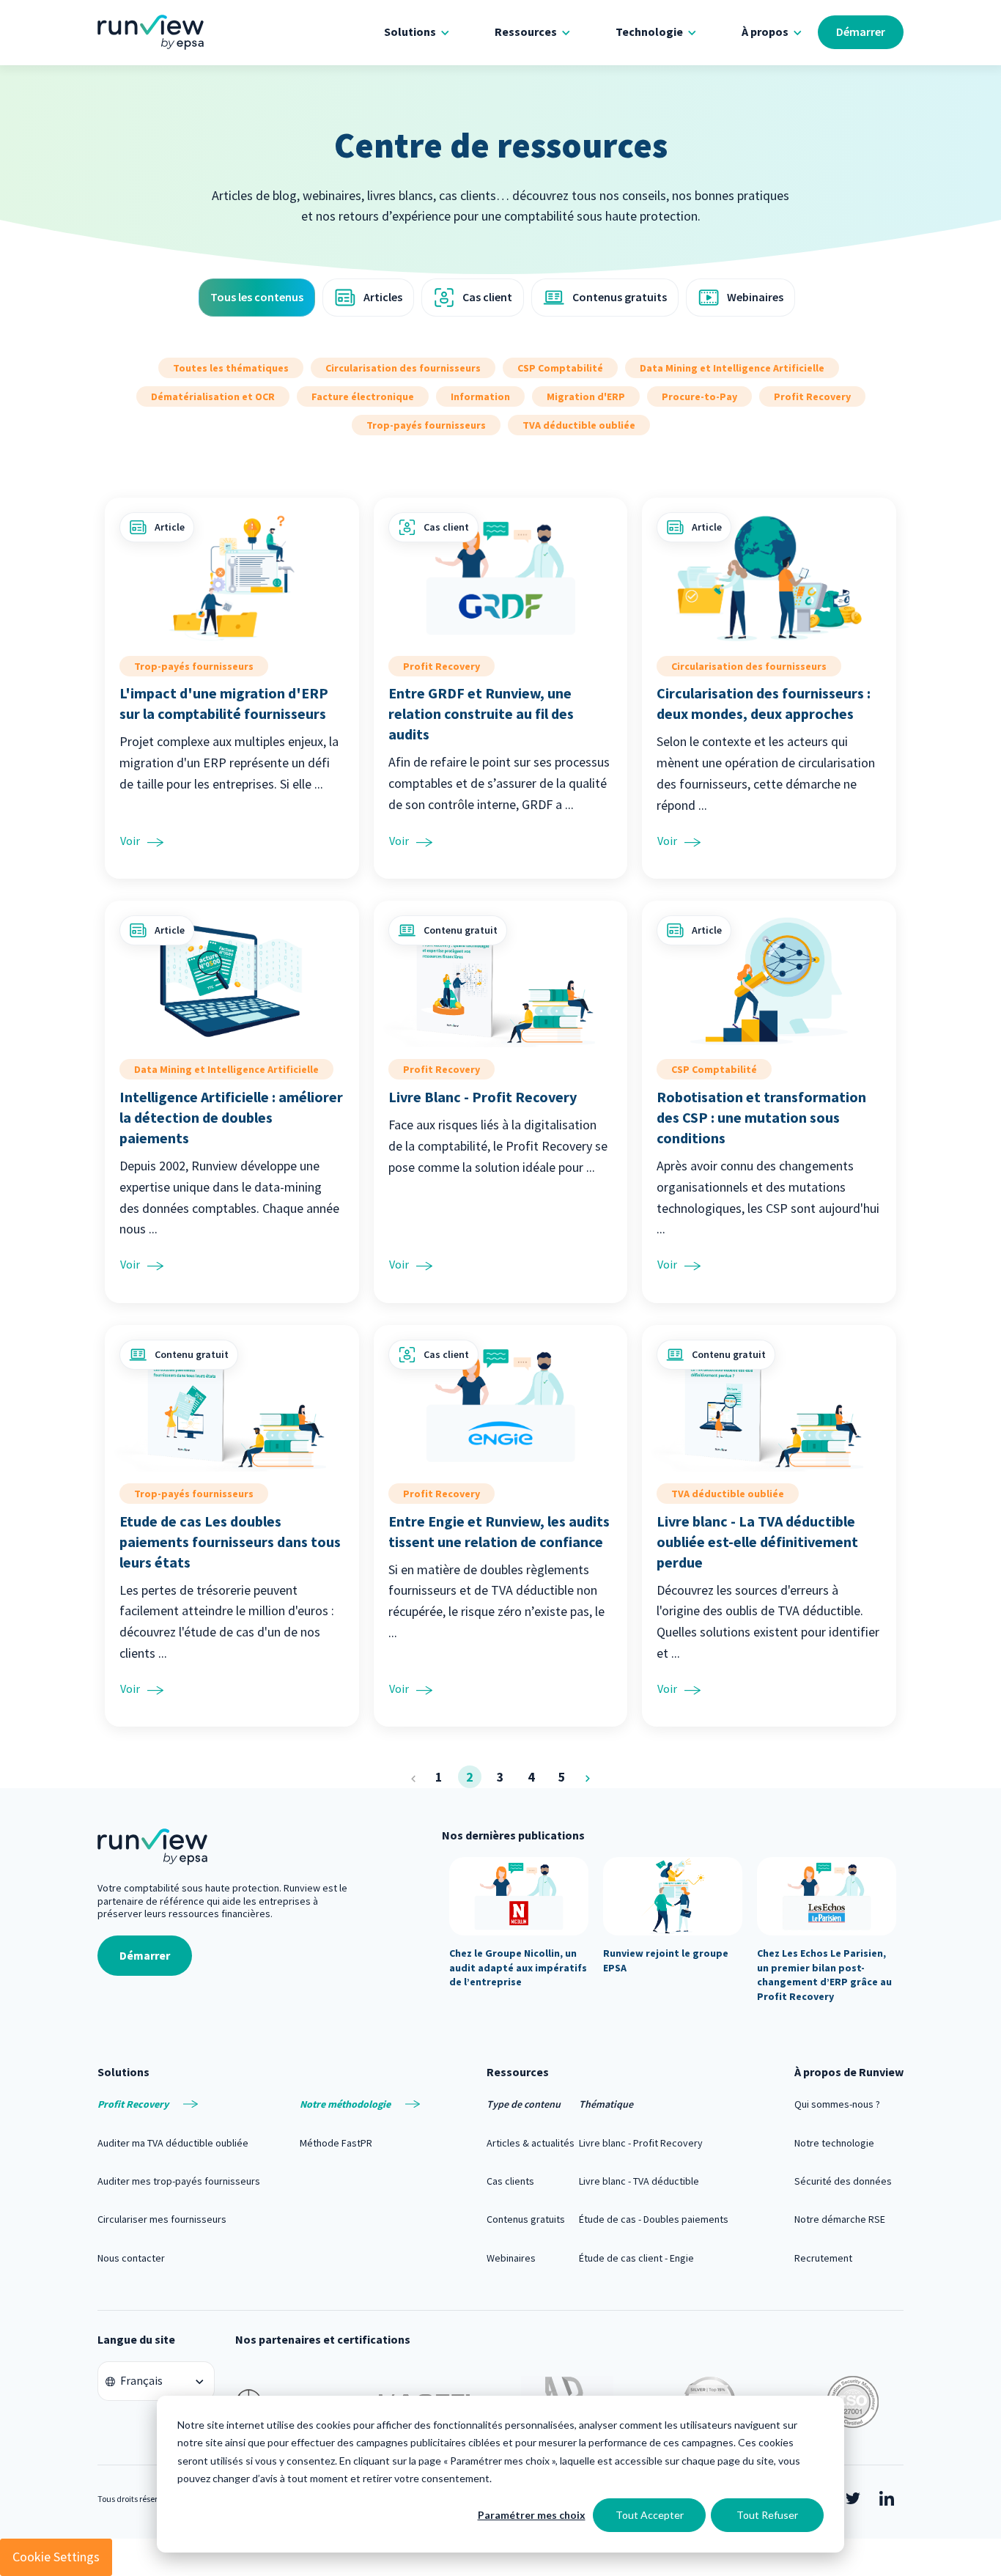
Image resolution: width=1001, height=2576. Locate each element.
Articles (383, 297)
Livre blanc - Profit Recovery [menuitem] (641, 2143)
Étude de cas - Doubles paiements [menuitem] (654, 2219)
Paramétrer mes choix (532, 2515)
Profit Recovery (812, 396)
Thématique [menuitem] (606, 2104)
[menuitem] (179, 2104)
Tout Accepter (650, 2515)
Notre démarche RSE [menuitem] (840, 2219)
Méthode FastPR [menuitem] (336, 2143)
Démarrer (861, 32)
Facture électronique (363, 396)
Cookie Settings (56, 2557)
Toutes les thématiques (231, 368)
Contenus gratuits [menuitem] (526, 2219)
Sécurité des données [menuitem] (843, 2181)
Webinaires (755, 297)
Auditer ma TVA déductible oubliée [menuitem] (173, 2143)
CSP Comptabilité (560, 368)
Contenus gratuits (620, 297)
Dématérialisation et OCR (213, 396)
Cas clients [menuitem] (510, 2181)
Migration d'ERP (586, 396)
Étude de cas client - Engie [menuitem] (636, 2258)
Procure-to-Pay (699, 396)
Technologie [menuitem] (649, 32)
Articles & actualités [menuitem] (531, 2143)
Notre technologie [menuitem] (834, 2143)
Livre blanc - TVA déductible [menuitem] (639, 2181)
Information (480, 396)
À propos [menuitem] (765, 32)
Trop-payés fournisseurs (426, 425)
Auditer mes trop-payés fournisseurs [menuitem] (179, 2181)
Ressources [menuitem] (526, 32)
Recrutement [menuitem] (823, 2258)
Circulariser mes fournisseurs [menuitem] (162, 2219)
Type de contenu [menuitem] (524, 2104)
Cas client (487, 297)
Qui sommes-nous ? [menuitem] (837, 2104)
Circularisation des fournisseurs (403, 368)
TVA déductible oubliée (579, 425)
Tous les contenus (257, 297)
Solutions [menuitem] (410, 32)
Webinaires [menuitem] (511, 2258)
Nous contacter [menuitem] (131, 2258)
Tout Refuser (767, 2515)
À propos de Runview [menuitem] (849, 2072)
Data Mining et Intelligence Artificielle (732, 368)
